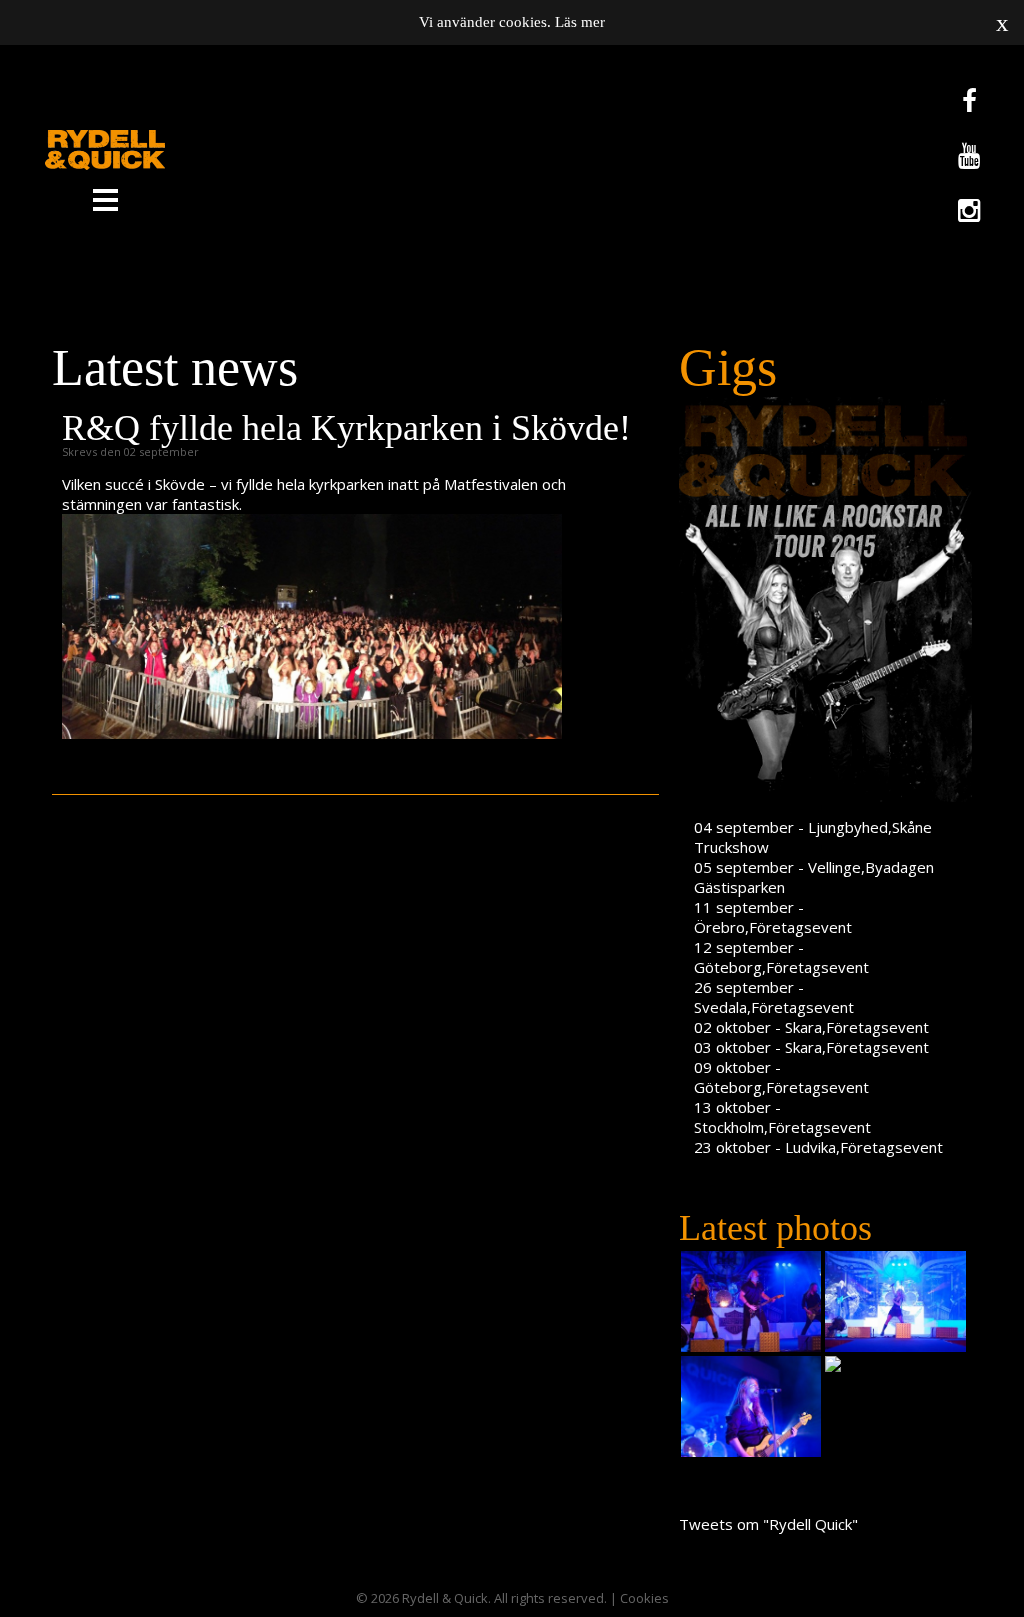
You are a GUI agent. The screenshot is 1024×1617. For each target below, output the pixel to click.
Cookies (644, 1598)
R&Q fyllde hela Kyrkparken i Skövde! (346, 428)
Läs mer (580, 22)
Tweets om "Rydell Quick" (768, 1524)
